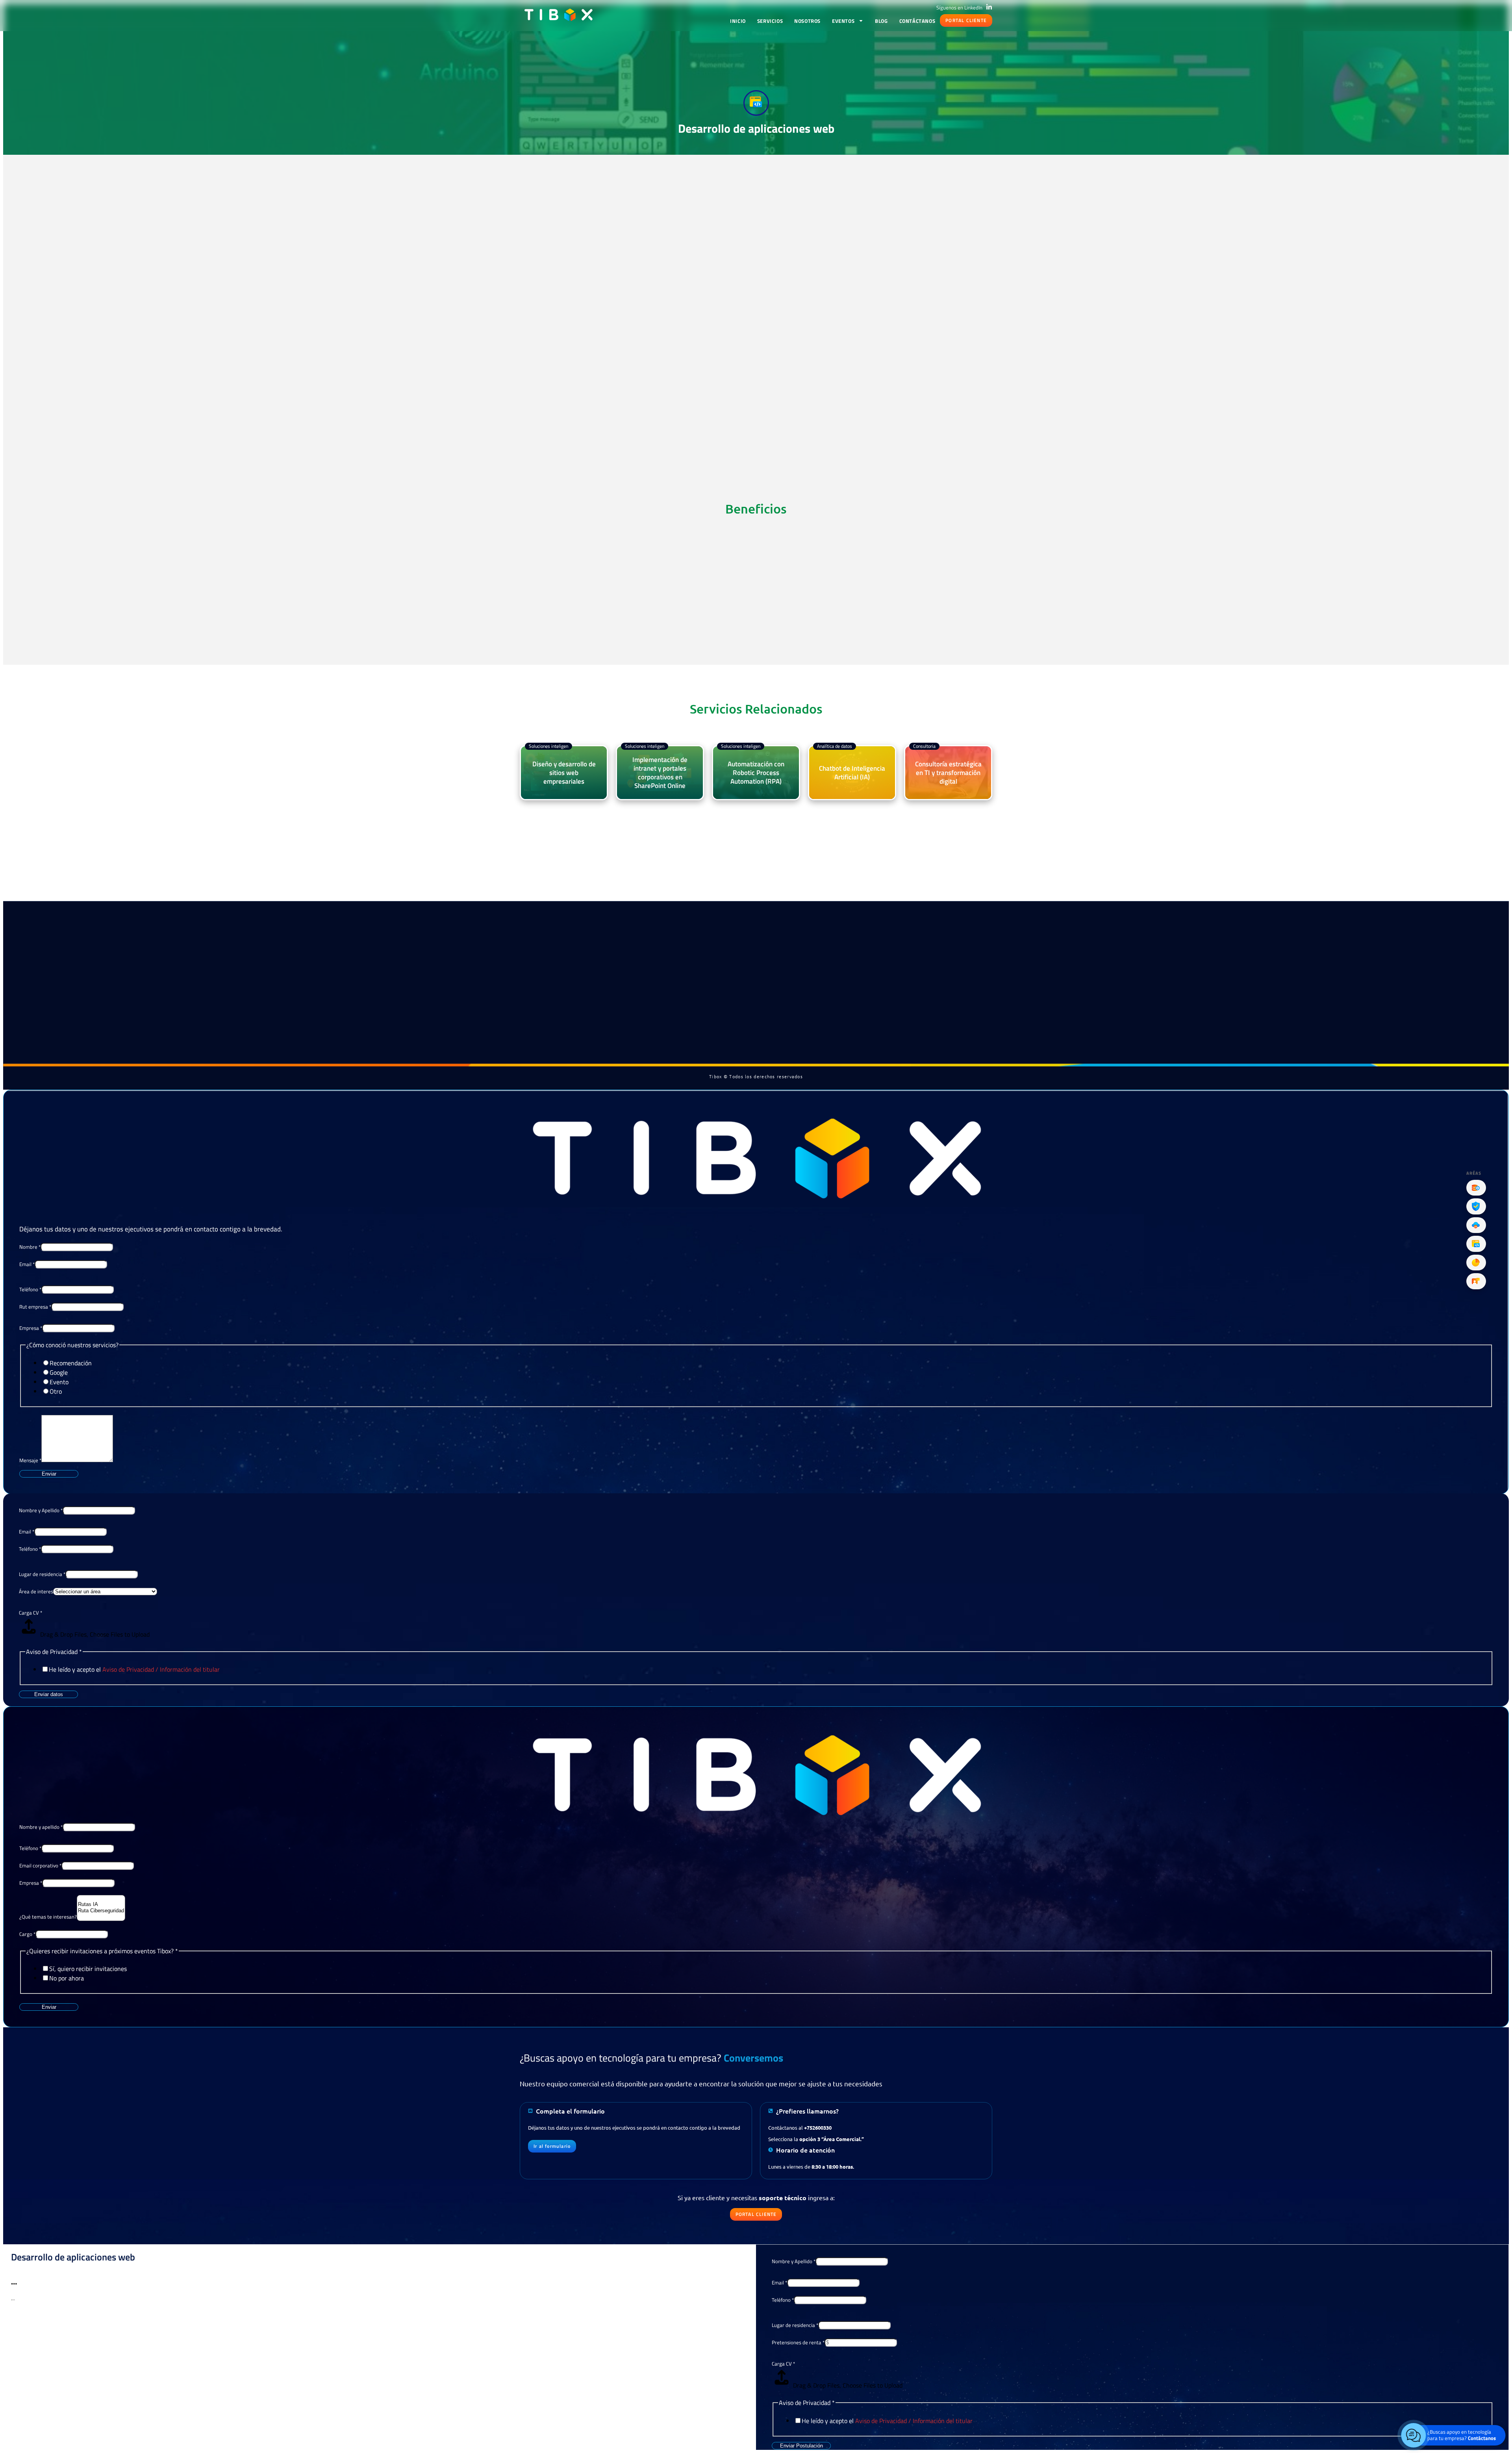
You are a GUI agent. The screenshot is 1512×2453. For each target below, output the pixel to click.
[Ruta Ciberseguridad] (101, 1911)
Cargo (27, 1934)
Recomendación (71, 1363)
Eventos (843, 21)
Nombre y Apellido (41, 1510)
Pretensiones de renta (798, 2342)
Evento (59, 1382)
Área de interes (36, 1591)
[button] (966, 20)
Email (27, 1264)
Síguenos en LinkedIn (959, 7)
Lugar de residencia (42, 1574)
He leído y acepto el (134, 1669)
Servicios (770, 21)
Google (59, 1372)
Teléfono (30, 1289)
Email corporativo (40, 1865)
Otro (56, 1391)
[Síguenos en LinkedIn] (989, 7)
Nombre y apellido (41, 1827)
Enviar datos (49, 1694)
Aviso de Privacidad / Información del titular (161, 1669)
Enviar (49, 1474)
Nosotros (807, 21)
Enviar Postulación (801, 2446)
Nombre (30, 1247)
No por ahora (67, 1978)
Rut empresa (35, 1307)
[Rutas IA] (101, 1904)
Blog (881, 21)
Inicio (738, 21)
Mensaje (30, 1460)
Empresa (31, 1328)
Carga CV (31, 1613)
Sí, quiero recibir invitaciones (88, 1969)
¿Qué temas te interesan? (48, 1917)
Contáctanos (917, 21)
